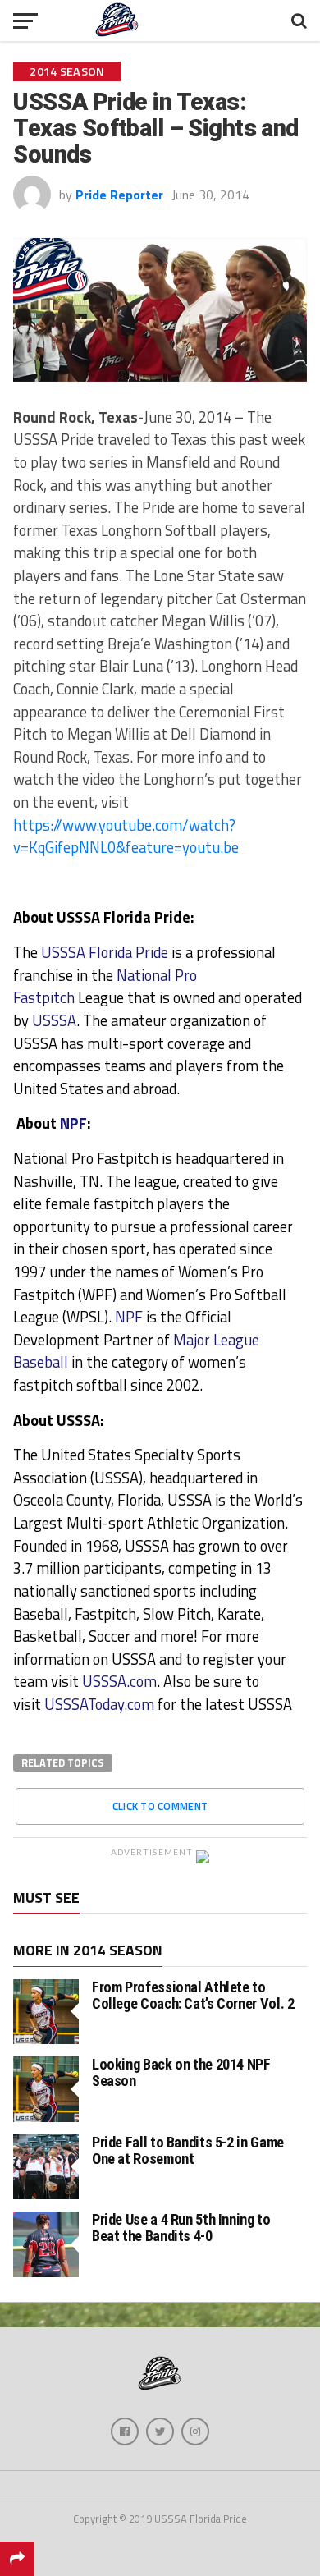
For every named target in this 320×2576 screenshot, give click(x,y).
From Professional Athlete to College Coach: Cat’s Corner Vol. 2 (193, 1995)
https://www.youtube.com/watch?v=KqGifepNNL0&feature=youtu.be (126, 837)
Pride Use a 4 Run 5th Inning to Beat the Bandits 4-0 (181, 2228)
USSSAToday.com (99, 1704)
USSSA (54, 1020)
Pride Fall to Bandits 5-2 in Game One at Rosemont (188, 2150)
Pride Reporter (119, 195)
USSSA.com (119, 1681)
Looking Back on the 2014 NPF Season (181, 2072)
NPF (73, 1123)
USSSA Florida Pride (103, 952)
